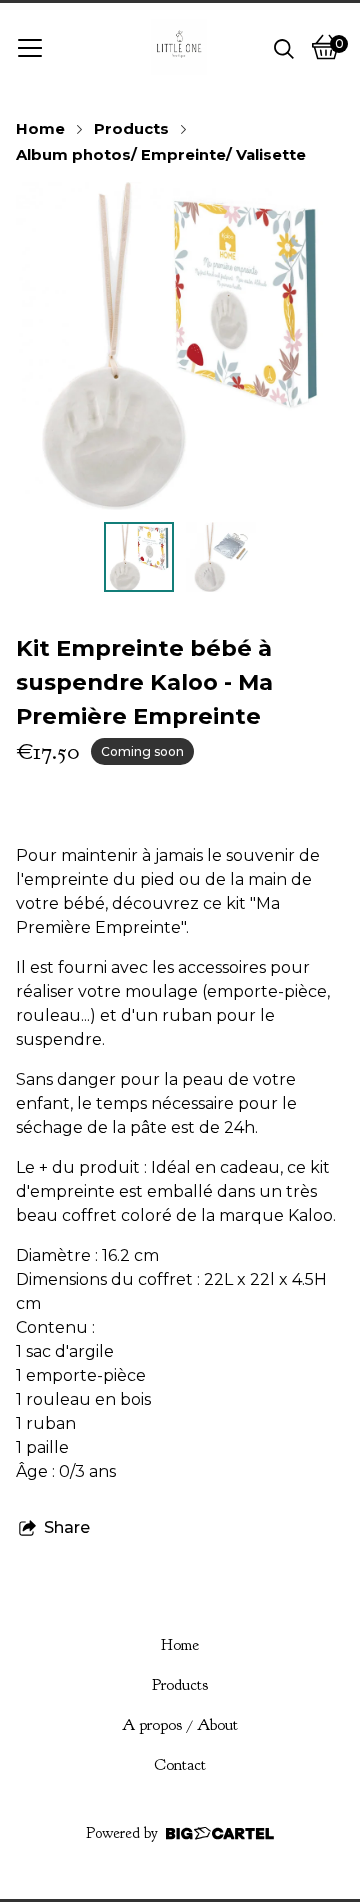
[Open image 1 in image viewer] (180, 346)
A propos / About (180, 1725)
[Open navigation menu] (30, 47)
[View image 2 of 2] (221, 557)
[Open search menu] (284, 47)
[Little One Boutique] (179, 47)
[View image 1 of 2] (139, 557)
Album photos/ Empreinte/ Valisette (161, 155)
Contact (180, 1765)
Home (40, 129)
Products (131, 129)
